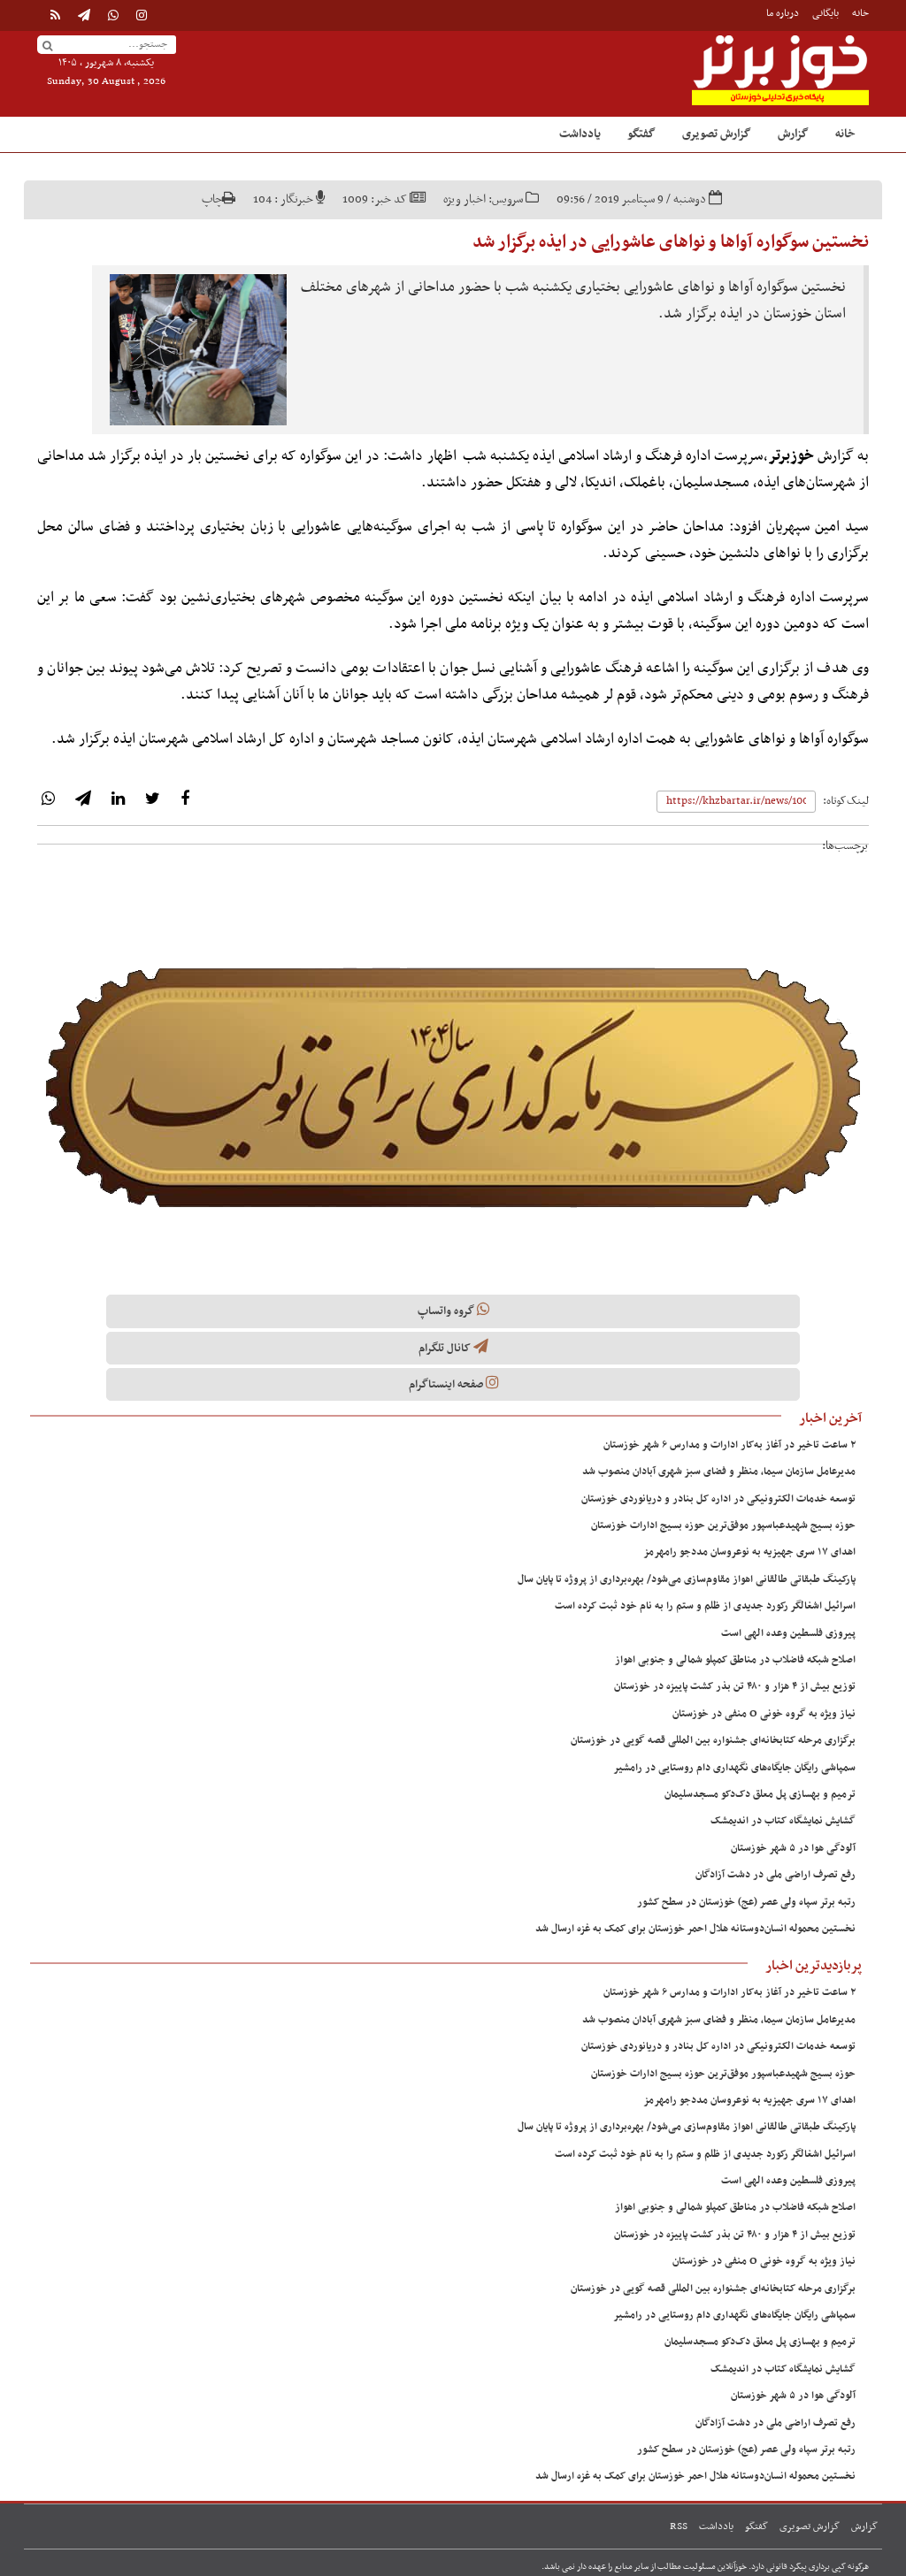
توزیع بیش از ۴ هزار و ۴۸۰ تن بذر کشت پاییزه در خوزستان (735, 1686)
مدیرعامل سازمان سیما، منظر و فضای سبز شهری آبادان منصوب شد (719, 1471)
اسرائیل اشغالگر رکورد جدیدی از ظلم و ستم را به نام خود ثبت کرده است (705, 1606)
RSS (679, 2526)
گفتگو (641, 134)
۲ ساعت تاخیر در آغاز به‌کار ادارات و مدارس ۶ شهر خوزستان (729, 1445)
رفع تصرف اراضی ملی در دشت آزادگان (775, 1875)
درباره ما (783, 13)
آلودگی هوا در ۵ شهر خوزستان (793, 1848)
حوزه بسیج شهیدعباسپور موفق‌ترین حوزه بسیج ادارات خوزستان (723, 1525)
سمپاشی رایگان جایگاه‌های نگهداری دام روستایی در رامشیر (734, 1768)
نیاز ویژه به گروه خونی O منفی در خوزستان (764, 1714)
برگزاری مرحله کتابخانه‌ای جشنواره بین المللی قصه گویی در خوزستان (713, 1740)
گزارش (793, 134)
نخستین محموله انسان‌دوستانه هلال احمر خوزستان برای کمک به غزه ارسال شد (695, 1929)
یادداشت (580, 134)
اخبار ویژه (465, 199)
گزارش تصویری (717, 134)
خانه (860, 13)
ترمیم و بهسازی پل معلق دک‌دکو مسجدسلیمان (760, 1794)
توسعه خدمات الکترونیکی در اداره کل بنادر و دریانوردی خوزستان (718, 1499)
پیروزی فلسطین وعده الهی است (788, 1633)
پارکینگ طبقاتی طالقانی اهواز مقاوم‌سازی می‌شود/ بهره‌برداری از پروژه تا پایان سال (687, 1579)
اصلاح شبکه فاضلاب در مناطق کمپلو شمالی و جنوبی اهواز (735, 1660)
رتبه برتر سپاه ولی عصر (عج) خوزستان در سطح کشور (746, 1902)
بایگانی (825, 13)
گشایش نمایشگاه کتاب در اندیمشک (783, 1821)
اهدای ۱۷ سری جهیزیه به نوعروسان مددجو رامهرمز (749, 1552)
